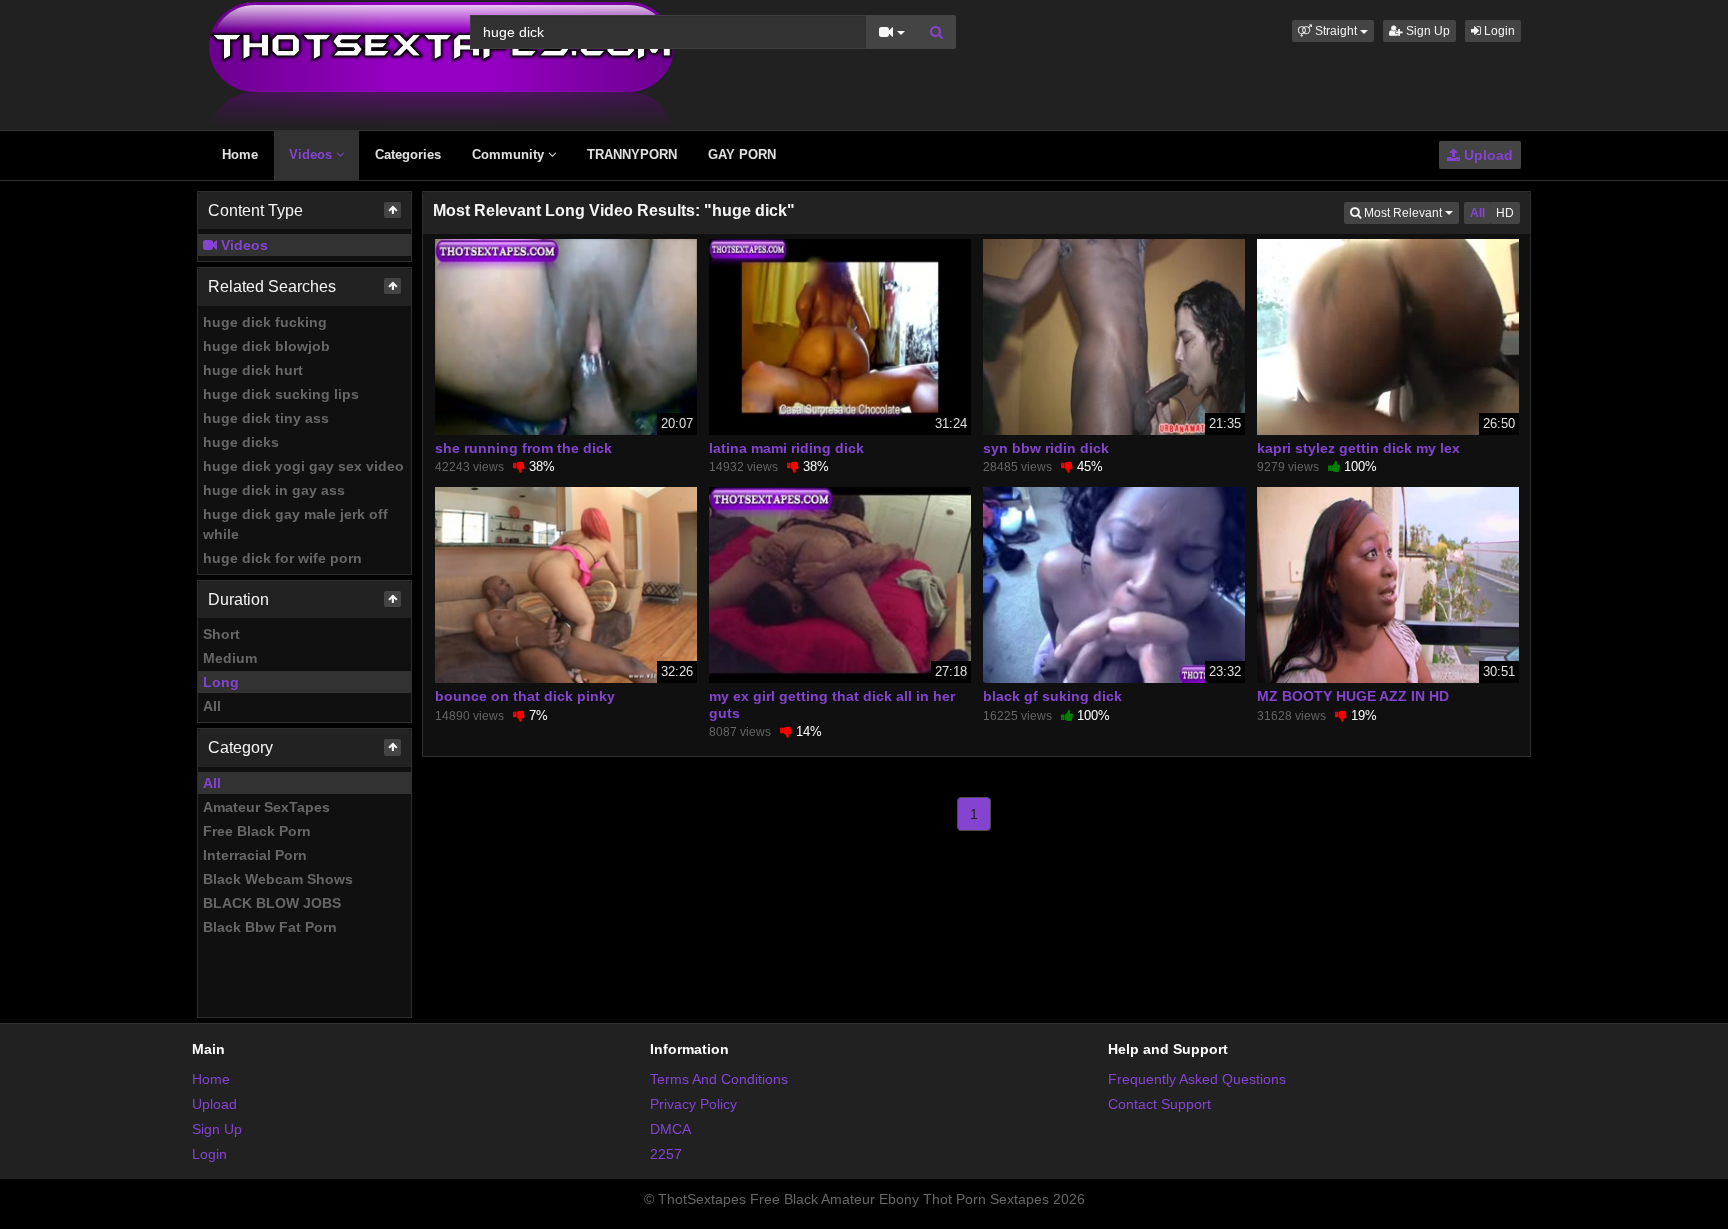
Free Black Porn (257, 831)
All (212, 706)
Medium (230, 658)
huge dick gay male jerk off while (295, 524)
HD (1505, 213)
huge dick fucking (265, 322)
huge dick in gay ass (274, 490)
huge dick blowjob (266, 346)
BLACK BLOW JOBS (272, 903)
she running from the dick (523, 448)
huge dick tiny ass (266, 418)
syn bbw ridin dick (1046, 448)
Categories (408, 154)
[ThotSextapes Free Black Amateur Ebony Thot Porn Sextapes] (441, 64)
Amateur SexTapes (266, 807)
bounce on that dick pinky (525, 696)
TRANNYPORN (632, 154)
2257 (666, 1154)
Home (240, 154)
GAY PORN (742, 154)
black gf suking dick (1052, 696)
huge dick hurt (253, 370)
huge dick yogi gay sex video (303, 466)
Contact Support (1159, 1104)
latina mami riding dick (786, 448)
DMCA (670, 1129)
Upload (1486, 155)
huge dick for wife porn (282, 558)
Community (510, 154)
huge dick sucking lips (281, 394)
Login (1498, 31)
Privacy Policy (693, 1104)
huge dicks (241, 442)
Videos (312, 154)
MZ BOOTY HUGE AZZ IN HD (1353, 696)
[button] (1333, 31)
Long (221, 682)
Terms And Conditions (719, 1079)
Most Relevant (1410, 212)
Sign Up (1426, 31)
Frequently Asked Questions (1197, 1079)
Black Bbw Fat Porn (270, 927)
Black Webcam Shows (278, 879)
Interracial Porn (255, 855)
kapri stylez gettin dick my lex (1358, 448)
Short (221, 634)
